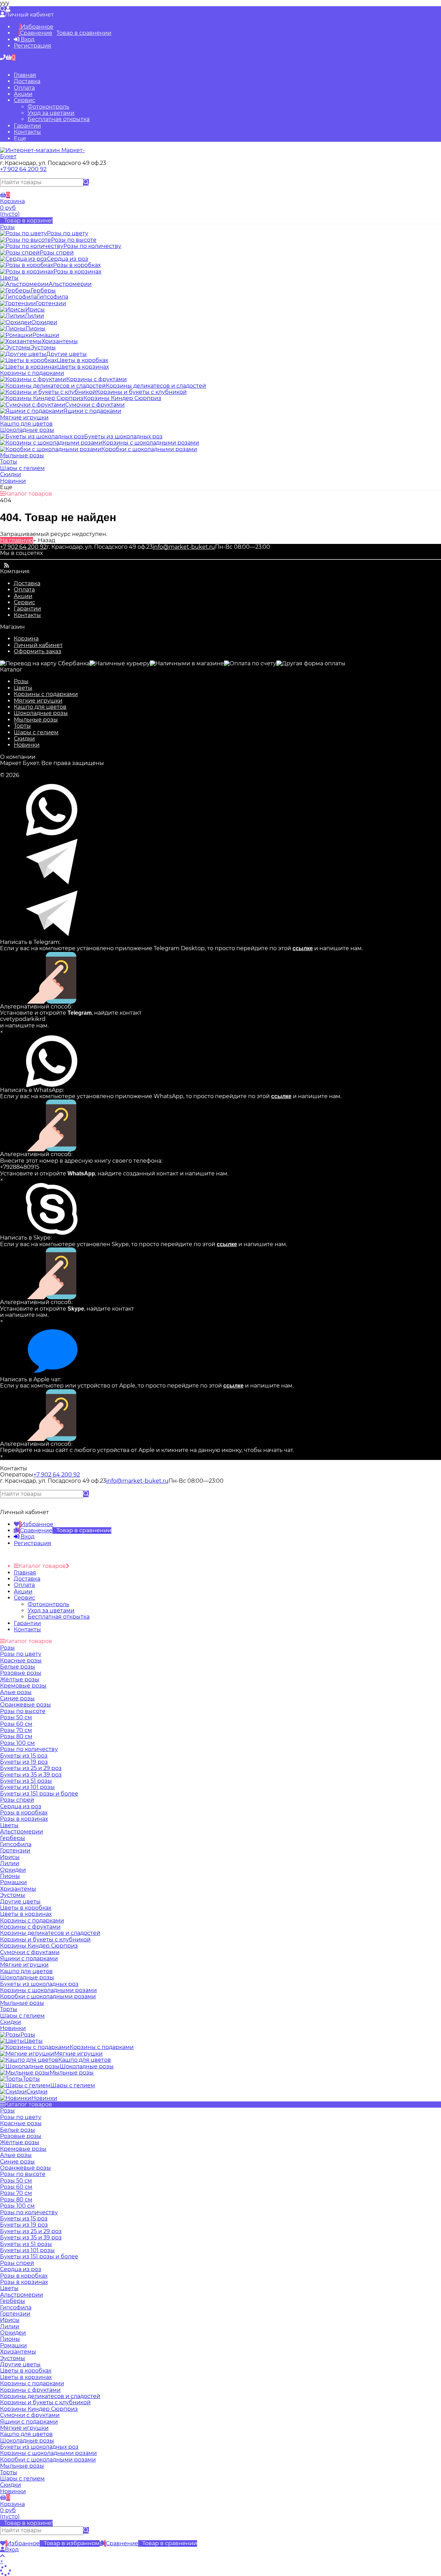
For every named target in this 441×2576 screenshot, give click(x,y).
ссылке (303, 948)
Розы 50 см (16, 2181)
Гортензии (15, 2314)
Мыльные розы (36, 720)
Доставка (27, 81)
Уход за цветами (51, 113)
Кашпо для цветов (40, 707)
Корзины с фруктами (30, 2390)
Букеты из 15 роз (24, 2219)
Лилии (10, 2326)
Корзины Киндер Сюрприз (39, 2409)
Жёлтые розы (20, 2142)
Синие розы (17, 2162)
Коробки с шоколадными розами (48, 2460)
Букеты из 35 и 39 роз (31, 2237)
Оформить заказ (38, 651)
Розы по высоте (23, 2174)
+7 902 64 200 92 (23, 169)
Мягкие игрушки (38, 701)
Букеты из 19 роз (24, 2225)
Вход (27, 39)
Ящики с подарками (29, 2422)
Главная (25, 75)
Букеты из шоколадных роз (39, 2447)
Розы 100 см (17, 2206)
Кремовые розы (23, 2149)
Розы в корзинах (24, 2282)
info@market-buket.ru (184, 547)
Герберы (13, 2301)
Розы (21, 681)
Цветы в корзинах (26, 2377)
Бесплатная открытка (59, 119)
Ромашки (13, 2345)
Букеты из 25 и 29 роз (31, 2231)
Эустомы (13, 2358)
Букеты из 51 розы (26, 2244)
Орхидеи (13, 2333)
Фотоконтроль (48, 107)
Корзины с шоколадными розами (48, 2453)
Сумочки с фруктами (30, 2415)
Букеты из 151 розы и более (39, 2256)
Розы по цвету (21, 2117)
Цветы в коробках (26, 2371)
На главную (17, 540)
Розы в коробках (24, 2276)
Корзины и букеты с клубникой (45, 2402)
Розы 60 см (16, 2187)
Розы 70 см (16, 2193)
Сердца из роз (21, 2269)
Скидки (24, 739)
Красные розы (21, 2123)
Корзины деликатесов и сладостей (50, 2396)
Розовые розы (21, 2136)
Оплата (24, 88)
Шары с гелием (36, 732)
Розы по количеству (29, 2212)
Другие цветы (20, 2364)
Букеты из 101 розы (27, 2250)
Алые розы (16, 2155)
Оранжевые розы (25, 2168)
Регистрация (33, 46)
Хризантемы (18, 2352)
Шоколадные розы (41, 713)
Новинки (27, 745)
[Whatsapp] (2, 175)
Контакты (27, 132)
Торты (22, 726)
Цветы (23, 688)
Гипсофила (16, 2308)
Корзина (26, 639)
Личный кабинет (38, 645)
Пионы (10, 2339)
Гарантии (27, 126)
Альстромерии (22, 2295)
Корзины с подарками (46, 694)
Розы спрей (17, 2263)
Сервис (24, 100)
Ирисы (10, 2320)
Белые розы (18, 2130)
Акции (23, 94)
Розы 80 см (16, 2200)
